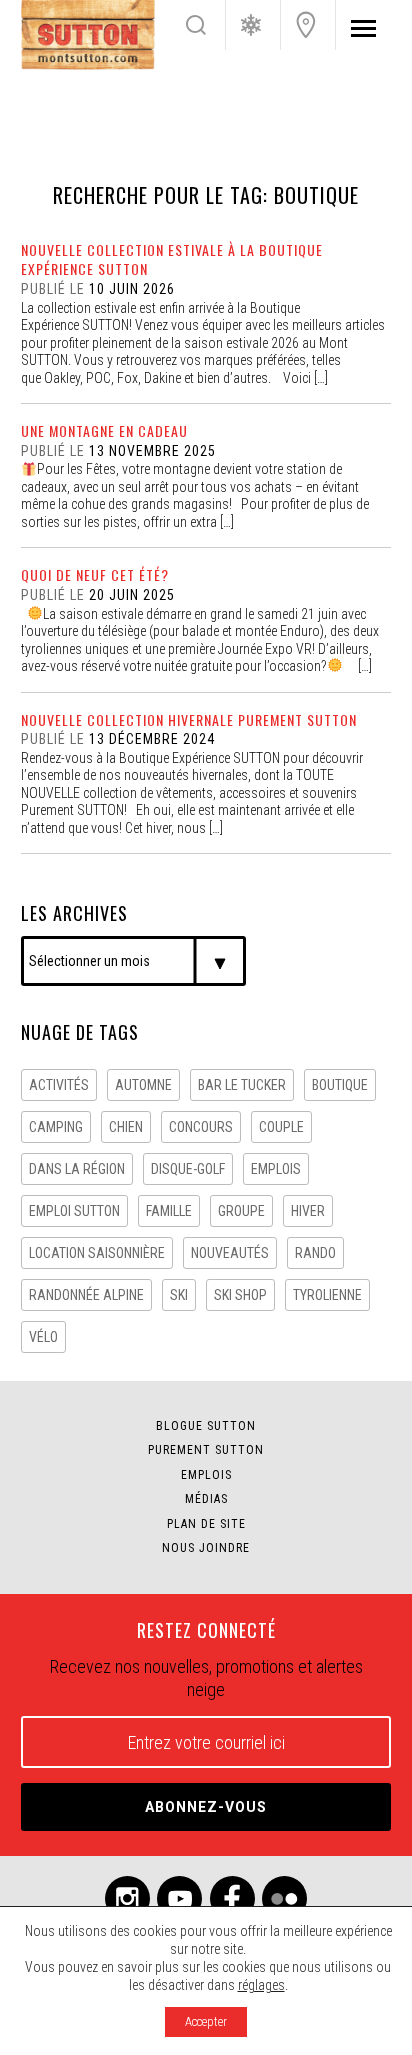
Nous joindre (306, 25)
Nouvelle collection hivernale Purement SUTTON (189, 719)
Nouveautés (230, 1253)
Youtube (179, 1898)
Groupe (241, 1211)
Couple (281, 1127)
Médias (206, 1499)
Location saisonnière (97, 1253)
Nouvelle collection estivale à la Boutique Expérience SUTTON (172, 259)
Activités (59, 1085)
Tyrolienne (327, 1295)
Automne (143, 1085)
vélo (43, 1337)
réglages (261, 1985)
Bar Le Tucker (242, 1085)
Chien (126, 1127)
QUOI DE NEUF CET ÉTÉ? (95, 574)
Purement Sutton (206, 1450)
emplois (276, 1169)
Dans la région (77, 1169)
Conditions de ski (251, 25)
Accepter (206, 2022)
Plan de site (206, 1524)
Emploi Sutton (74, 1211)
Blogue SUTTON (206, 1426)
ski (179, 1295)
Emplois (206, 1475)
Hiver (308, 1211)
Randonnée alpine (86, 1295)
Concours (201, 1127)
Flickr (284, 1898)
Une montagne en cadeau (104, 430)
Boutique (340, 1085)
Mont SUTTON (87, 35)
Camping (56, 1127)
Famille (169, 1211)
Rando (315, 1253)
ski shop (240, 1295)
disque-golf (188, 1169)
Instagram (127, 1898)
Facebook (232, 1898)
